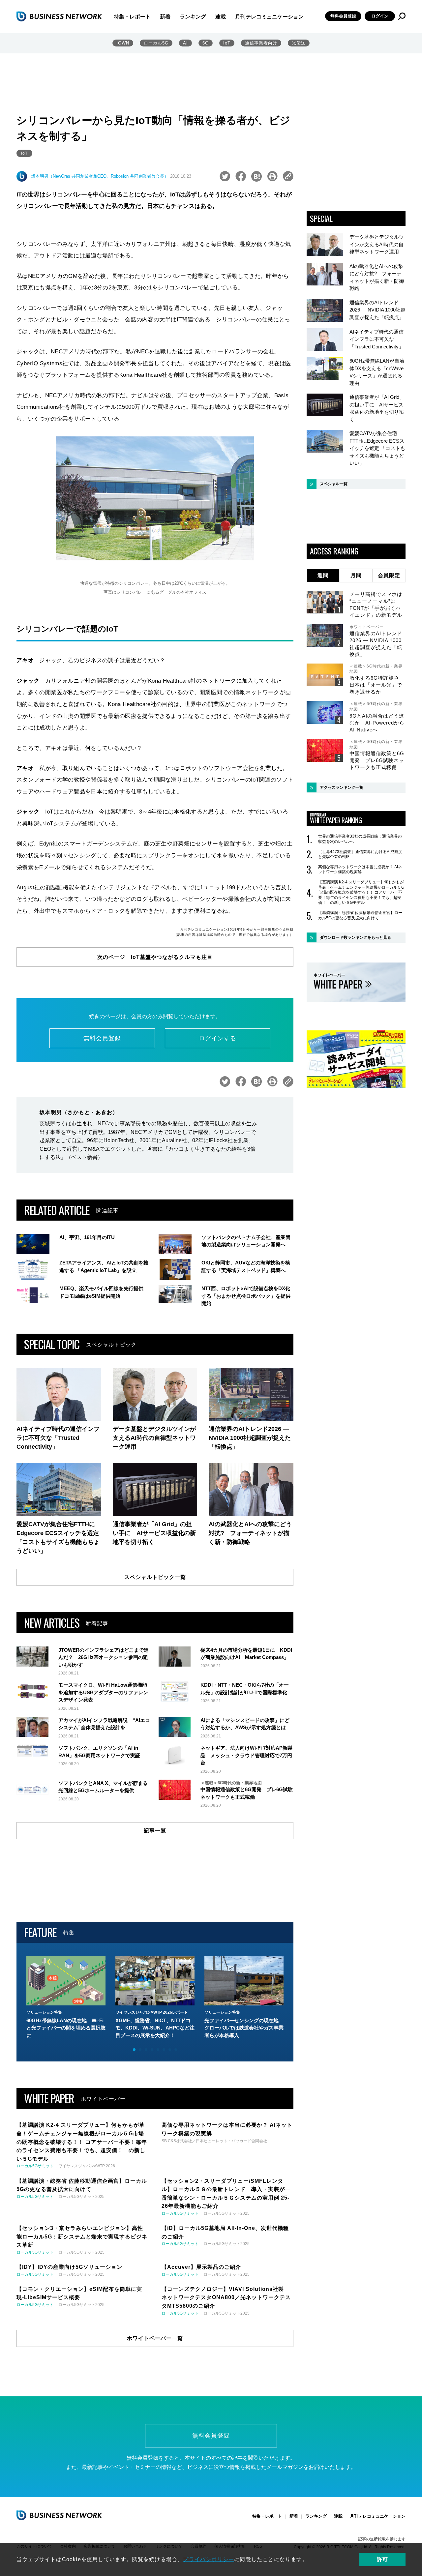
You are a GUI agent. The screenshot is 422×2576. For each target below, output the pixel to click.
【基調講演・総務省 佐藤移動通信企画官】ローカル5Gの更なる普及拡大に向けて (360, 915)
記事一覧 (155, 1831)
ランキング (193, 17)
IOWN (123, 43)
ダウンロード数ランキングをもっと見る (355, 937)
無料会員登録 (343, 16)
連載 (221, 17)
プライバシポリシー (209, 2559)
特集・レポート (132, 17)
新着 (165, 17)
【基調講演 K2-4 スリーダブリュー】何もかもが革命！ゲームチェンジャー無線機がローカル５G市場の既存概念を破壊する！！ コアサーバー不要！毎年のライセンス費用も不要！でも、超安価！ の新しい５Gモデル (361, 892)
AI (185, 43)
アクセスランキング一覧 (342, 787)
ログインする (218, 1038)
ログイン (380, 16)
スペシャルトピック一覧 (155, 1577)
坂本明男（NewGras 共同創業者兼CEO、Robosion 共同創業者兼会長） (100, 176)
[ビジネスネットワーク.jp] (59, 16)
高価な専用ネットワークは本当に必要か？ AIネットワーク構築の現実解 (360, 870)
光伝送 (299, 43)
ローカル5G (156, 43)
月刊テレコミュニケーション (269, 17)
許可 (382, 2559)
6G (206, 43)
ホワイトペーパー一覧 (155, 2338)
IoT (227, 43)
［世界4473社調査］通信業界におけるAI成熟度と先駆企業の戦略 (360, 854)
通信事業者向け (261, 43)
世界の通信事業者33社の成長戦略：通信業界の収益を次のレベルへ (360, 839)
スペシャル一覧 (334, 484)
